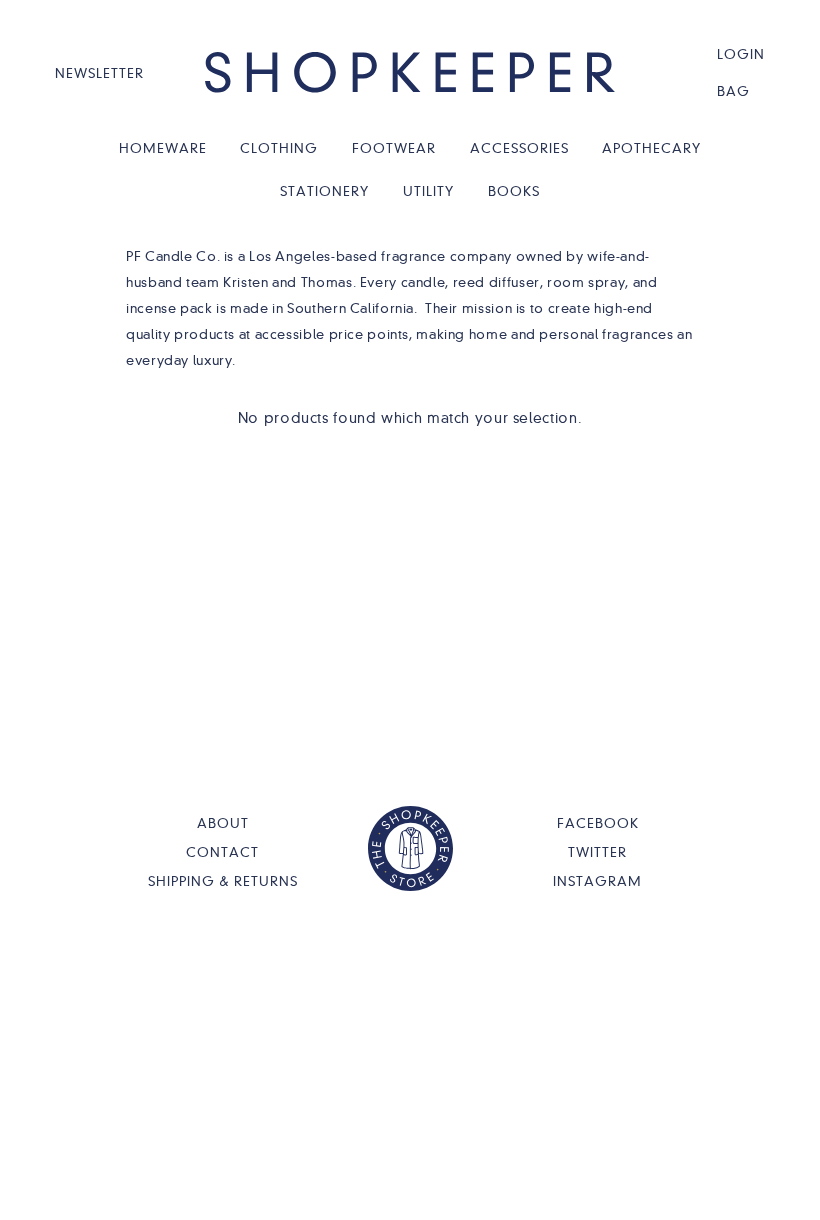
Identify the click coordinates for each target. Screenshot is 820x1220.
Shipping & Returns (223, 881)
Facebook (598, 823)
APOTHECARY (651, 148)
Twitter (597, 852)
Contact (222, 852)
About (223, 823)
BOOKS (514, 191)
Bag (733, 91)
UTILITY (428, 191)
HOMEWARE (163, 148)
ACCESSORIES (519, 148)
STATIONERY (324, 191)
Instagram (597, 881)
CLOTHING (279, 148)
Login (741, 54)
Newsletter (99, 73)
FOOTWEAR (394, 148)
